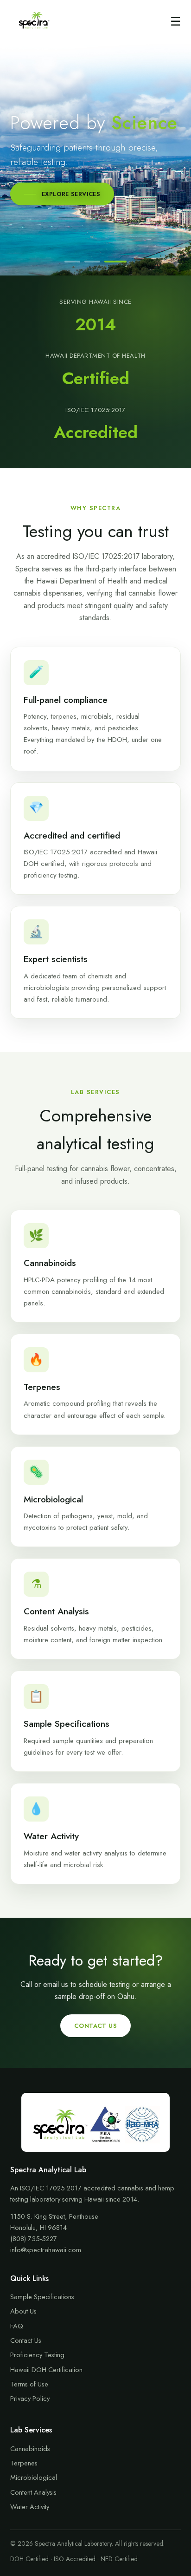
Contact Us (95, 2026)
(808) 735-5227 (34, 2239)
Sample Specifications (42, 2297)
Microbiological (34, 2478)
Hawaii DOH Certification (46, 2370)
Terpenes (24, 2463)
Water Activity (30, 2507)
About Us (23, 2311)
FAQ (17, 2326)
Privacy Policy (30, 2399)
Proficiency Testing (37, 2355)
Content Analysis (33, 2492)
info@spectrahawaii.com (46, 2250)
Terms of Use (29, 2384)
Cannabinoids (30, 2449)
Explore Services (71, 194)
